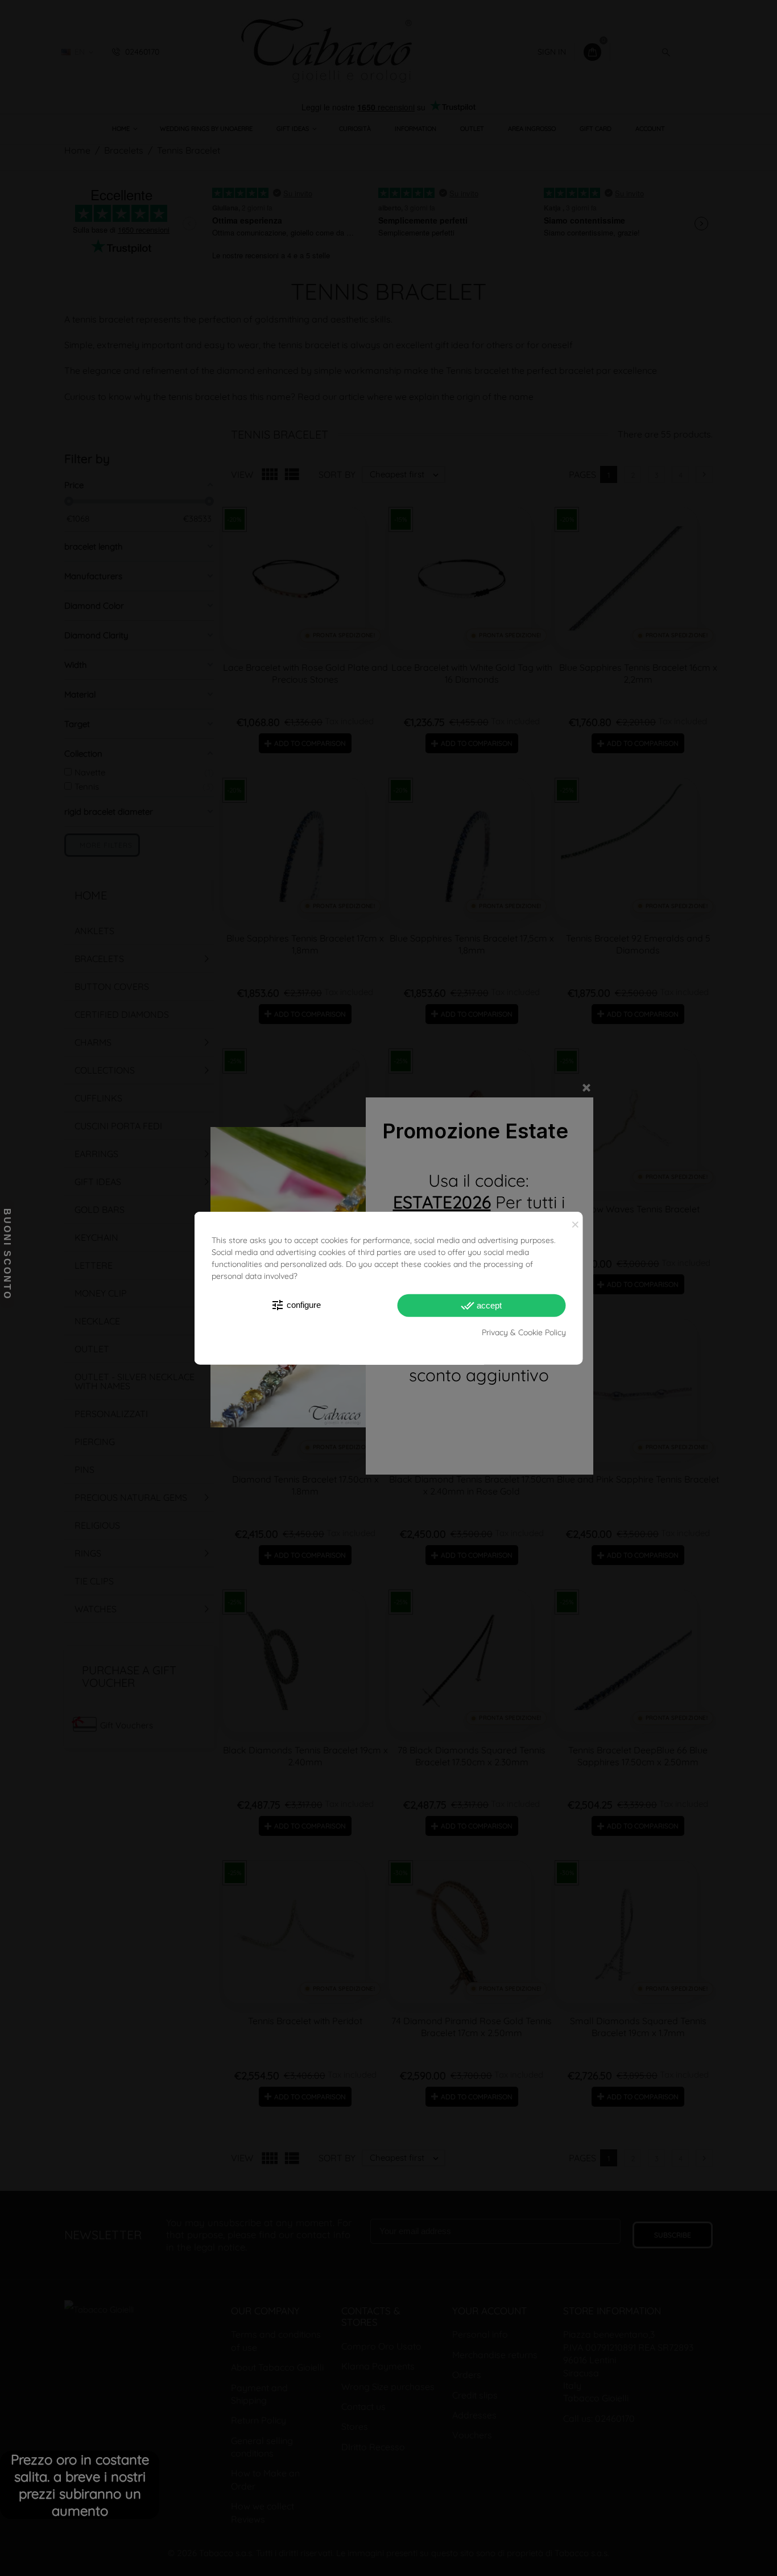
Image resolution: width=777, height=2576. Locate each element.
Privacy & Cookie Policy (524, 1332)
